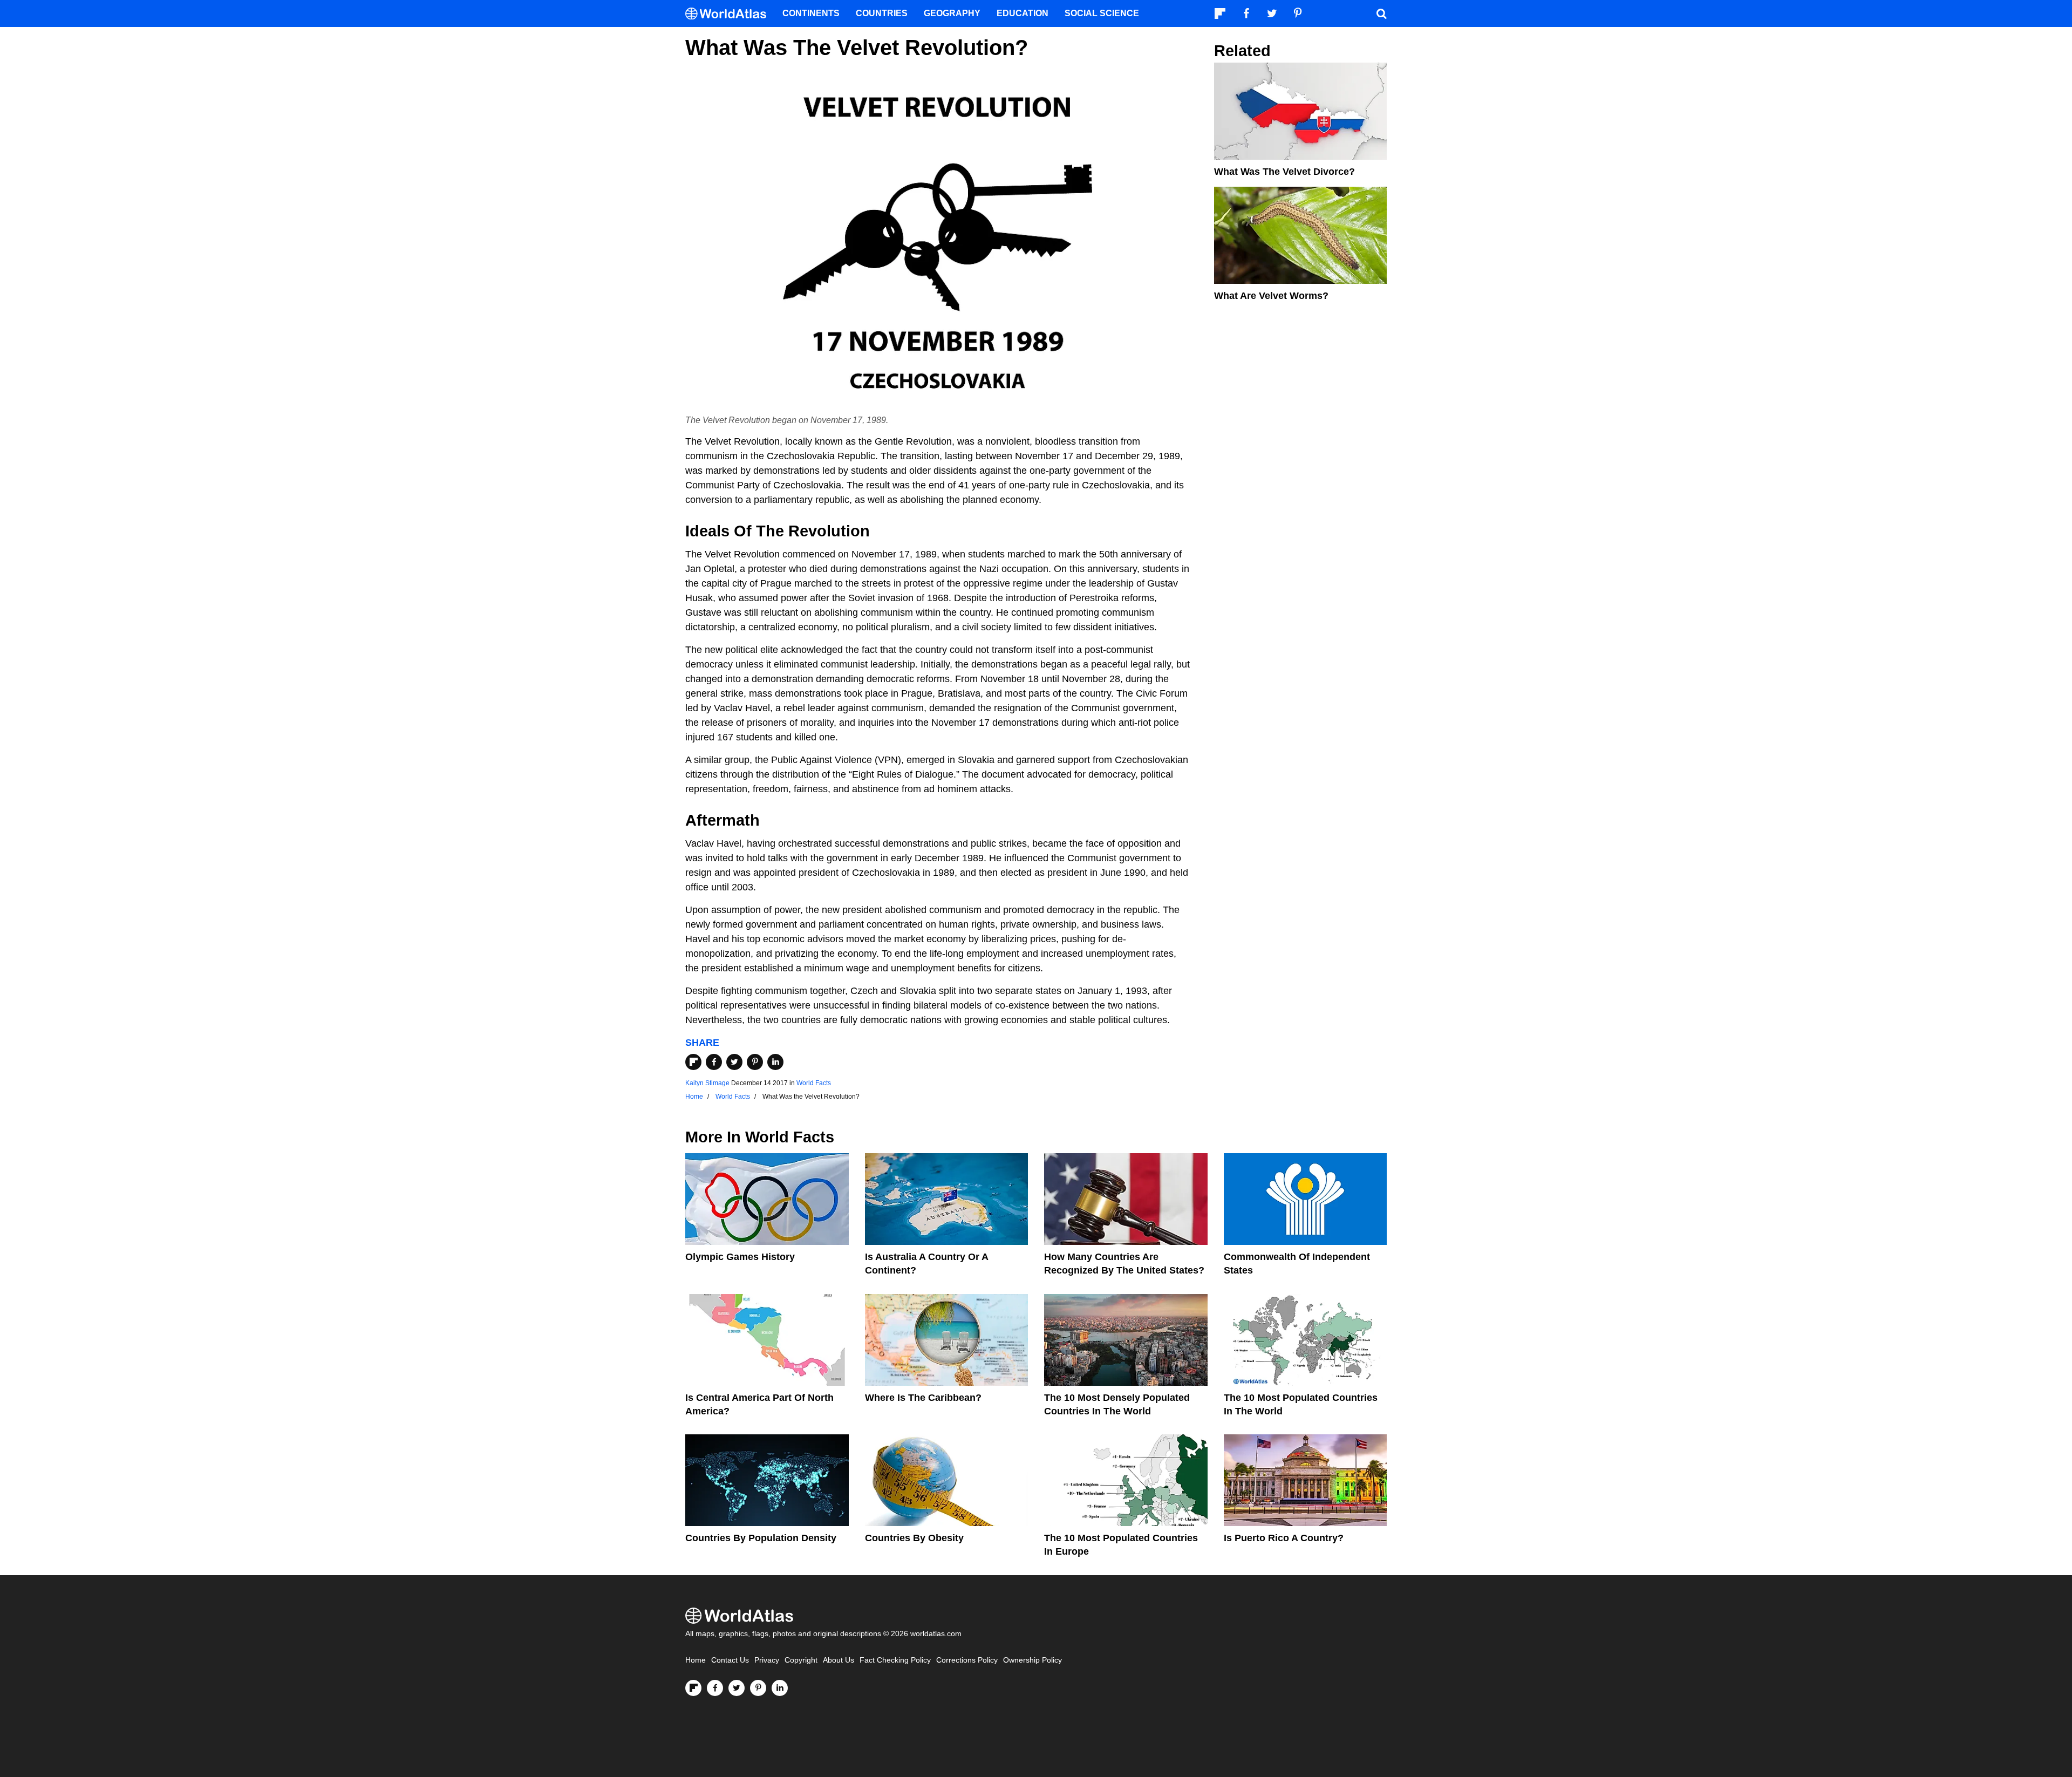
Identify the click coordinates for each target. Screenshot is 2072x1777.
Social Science (1102, 13)
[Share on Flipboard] (693, 1062)
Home (696, 1660)
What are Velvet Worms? (1271, 296)
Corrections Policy (967, 1660)
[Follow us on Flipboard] (693, 1688)
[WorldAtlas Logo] (730, 14)
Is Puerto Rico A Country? (1284, 1538)
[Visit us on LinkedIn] (780, 1688)
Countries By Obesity (914, 1538)
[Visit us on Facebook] (715, 1688)
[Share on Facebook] (714, 1062)
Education (1023, 13)
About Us (839, 1660)
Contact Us (730, 1660)
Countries (882, 13)
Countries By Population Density (761, 1538)
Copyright (801, 1660)
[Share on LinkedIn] (775, 1062)
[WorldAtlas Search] (1381, 13)
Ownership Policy (1032, 1660)
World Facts (814, 1083)
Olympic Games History (740, 1257)
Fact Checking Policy (895, 1660)
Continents (811, 13)
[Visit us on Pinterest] (758, 1688)
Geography (952, 13)
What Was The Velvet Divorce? (1284, 172)
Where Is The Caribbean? (923, 1398)
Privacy (767, 1660)
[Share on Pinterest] (755, 1062)
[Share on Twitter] (734, 1062)
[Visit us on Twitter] (737, 1688)
